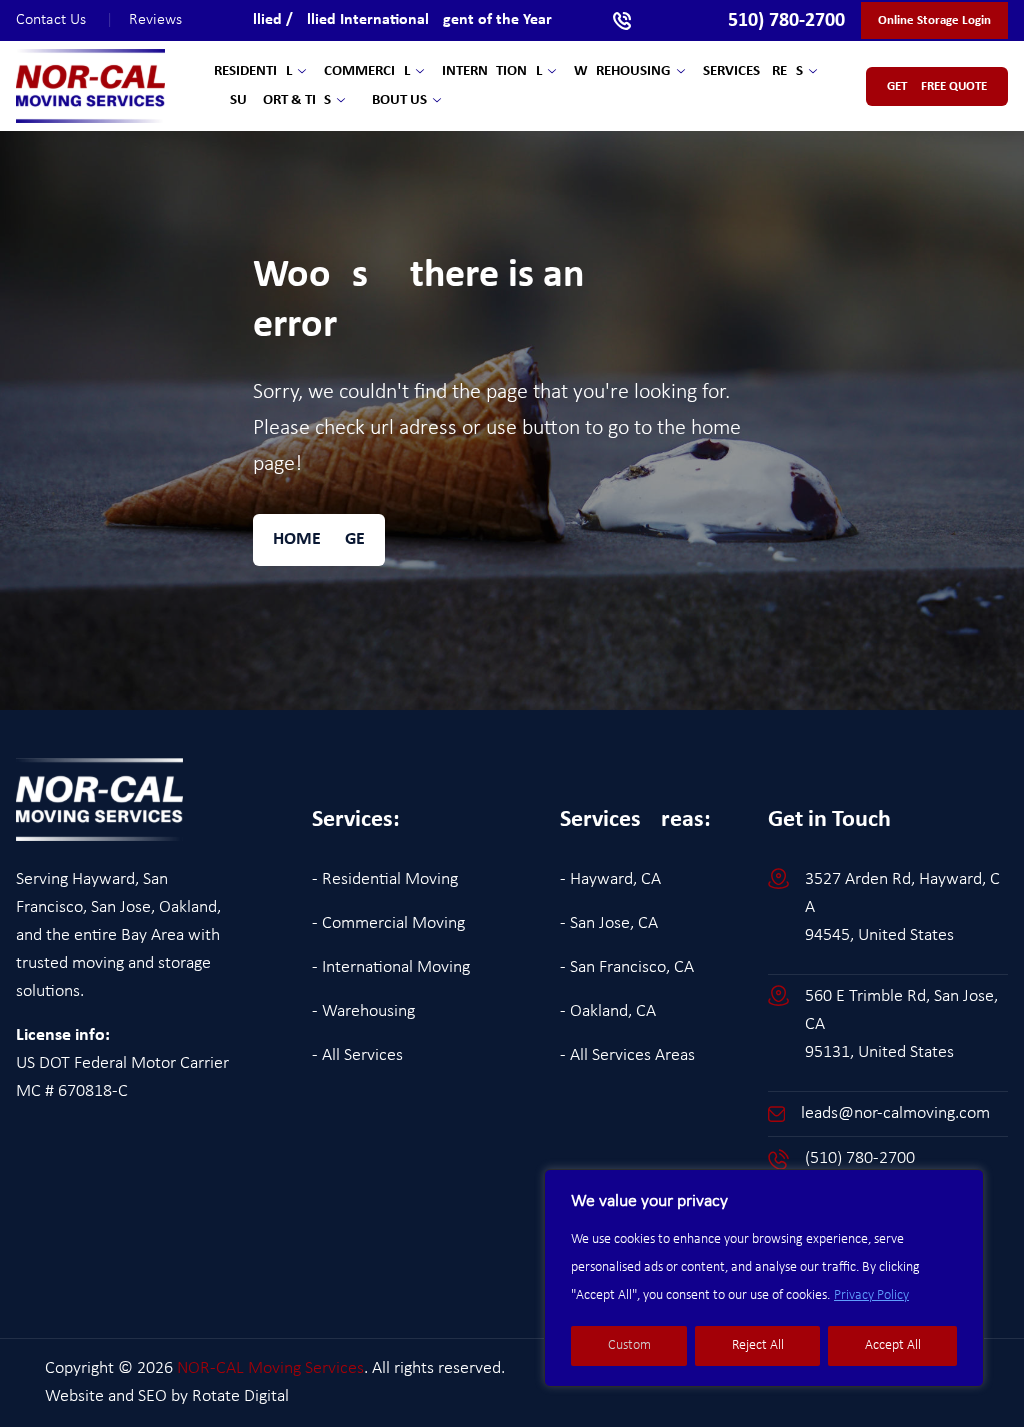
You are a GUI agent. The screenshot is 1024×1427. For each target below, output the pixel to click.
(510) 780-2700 (860, 1158)
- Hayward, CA (610, 879)
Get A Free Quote (937, 86)
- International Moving (391, 967)
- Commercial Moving (388, 923)
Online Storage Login (934, 20)
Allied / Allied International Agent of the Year (397, 20)
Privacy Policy (871, 1295)
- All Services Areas (627, 1055)
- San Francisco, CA (627, 967)
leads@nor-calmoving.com (895, 1113)
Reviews (155, 20)
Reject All (758, 1345)
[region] (764, 1278)
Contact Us (64, 20)
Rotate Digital (240, 1396)
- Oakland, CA (608, 1011)
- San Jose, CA (609, 923)
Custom (629, 1345)
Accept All (893, 1345)
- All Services (357, 1055)
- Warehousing (363, 1011)
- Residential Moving (385, 879)
